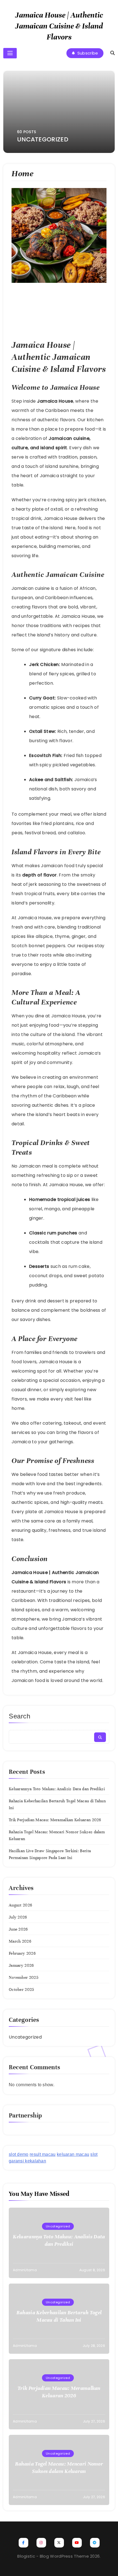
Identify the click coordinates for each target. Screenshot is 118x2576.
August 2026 (20, 1905)
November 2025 (24, 1977)
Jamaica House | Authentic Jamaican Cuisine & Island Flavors (59, 26)
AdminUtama (25, 2270)
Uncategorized (25, 2037)
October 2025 (22, 1989)
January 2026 (21, 1965)
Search (20, 1716)
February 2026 (22, 1953)
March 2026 (20, 1941)
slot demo (19, 2154)
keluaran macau (73, 2154)
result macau (43, 2154)
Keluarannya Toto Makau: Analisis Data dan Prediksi (57, 1789)
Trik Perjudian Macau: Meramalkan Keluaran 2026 (55, 1820)
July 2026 (18, 1917)
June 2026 (18, 1929)
